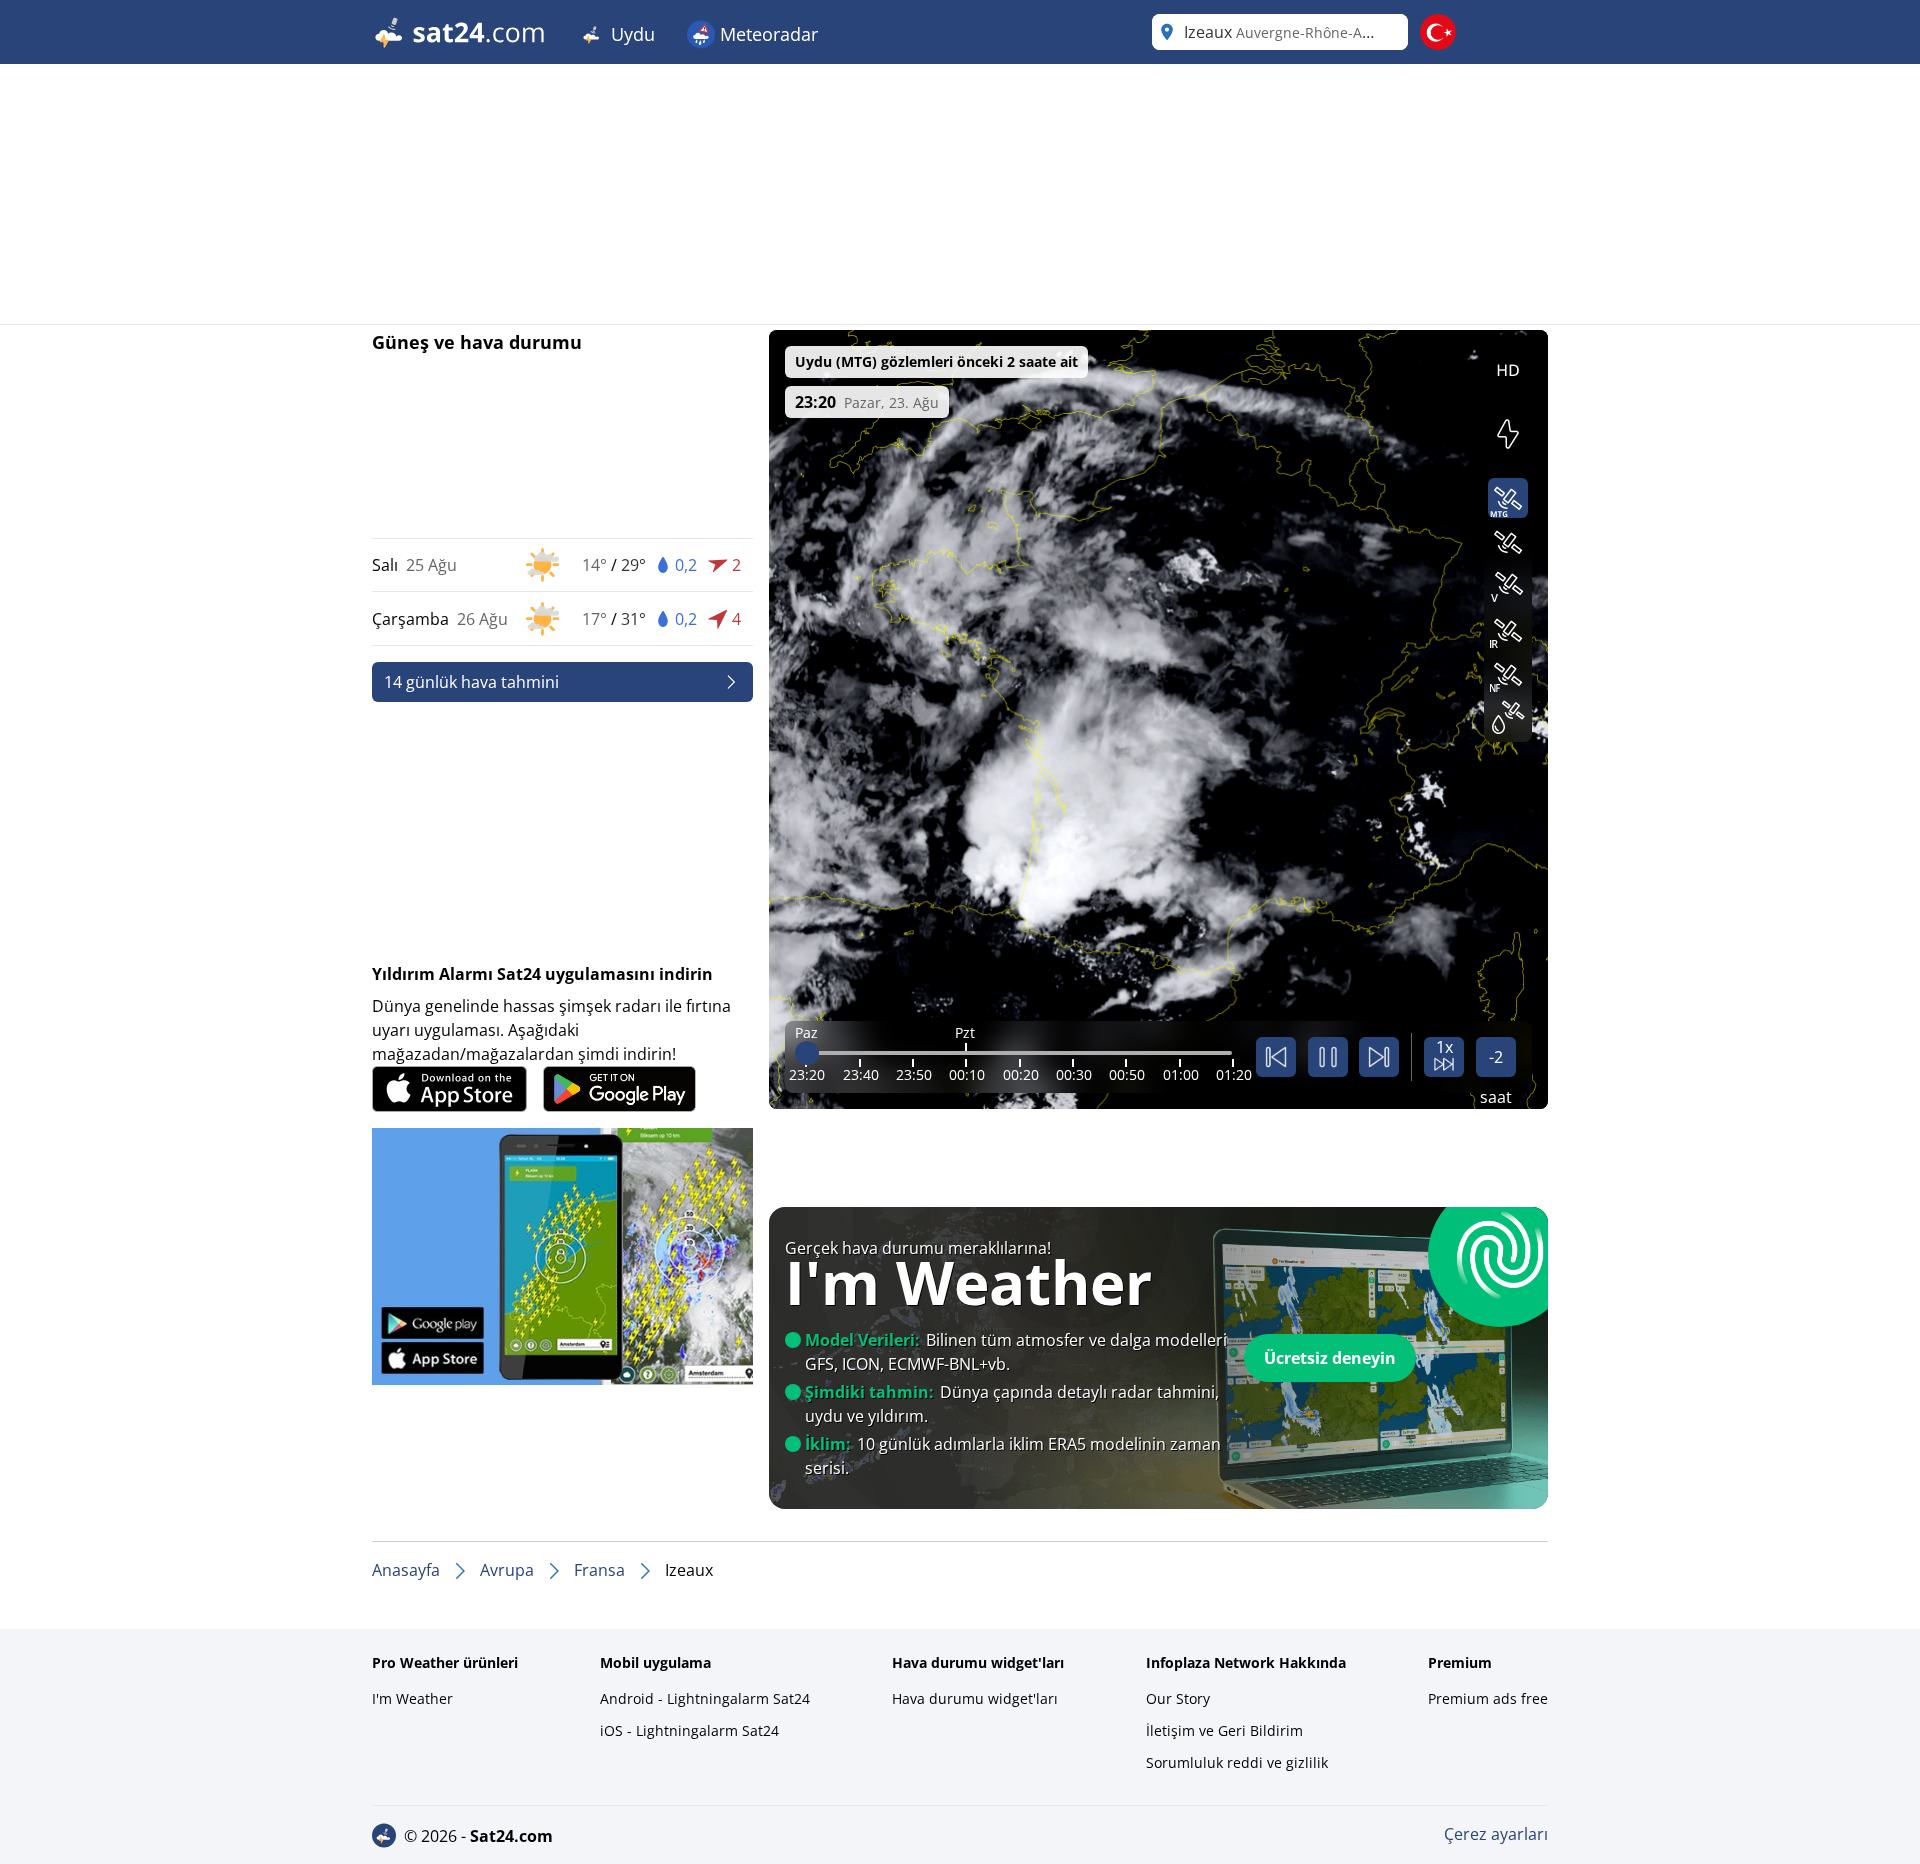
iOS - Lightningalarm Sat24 (689, 1730)
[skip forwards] (1379, 1057)
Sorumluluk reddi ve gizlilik (1237, 1762)
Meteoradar (766, 34)
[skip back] (1276, 1057)
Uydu (630, 34)
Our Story (1178, 1698)
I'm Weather (412, 1698)
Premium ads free (1488, 1698)
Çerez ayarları (1496, 1834)
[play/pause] (1328, 1057)
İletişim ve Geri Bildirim (1224, 1730)
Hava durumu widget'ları (975, 1698)
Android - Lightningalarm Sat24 (705, 1698)
